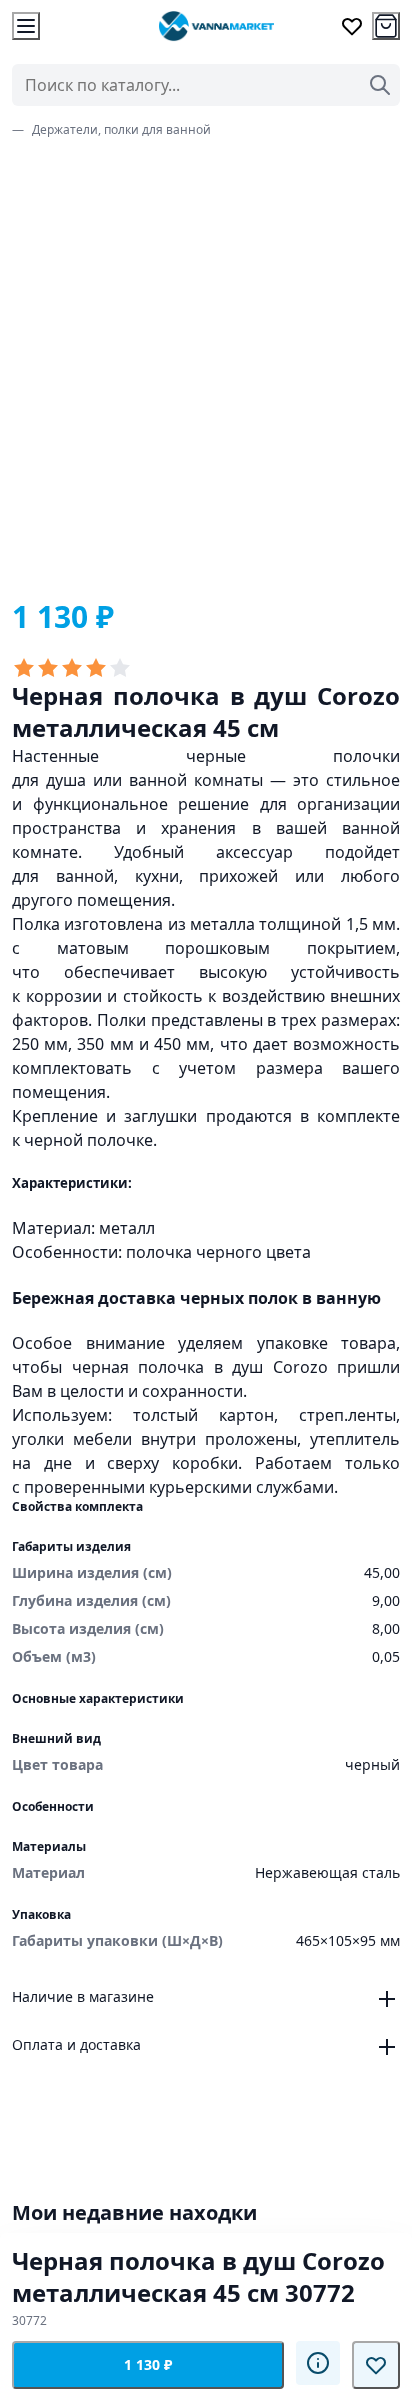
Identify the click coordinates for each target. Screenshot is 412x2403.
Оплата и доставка (76, 2044)
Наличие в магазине (83, 1996)
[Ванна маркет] (216, 26)
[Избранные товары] (352, 26)
